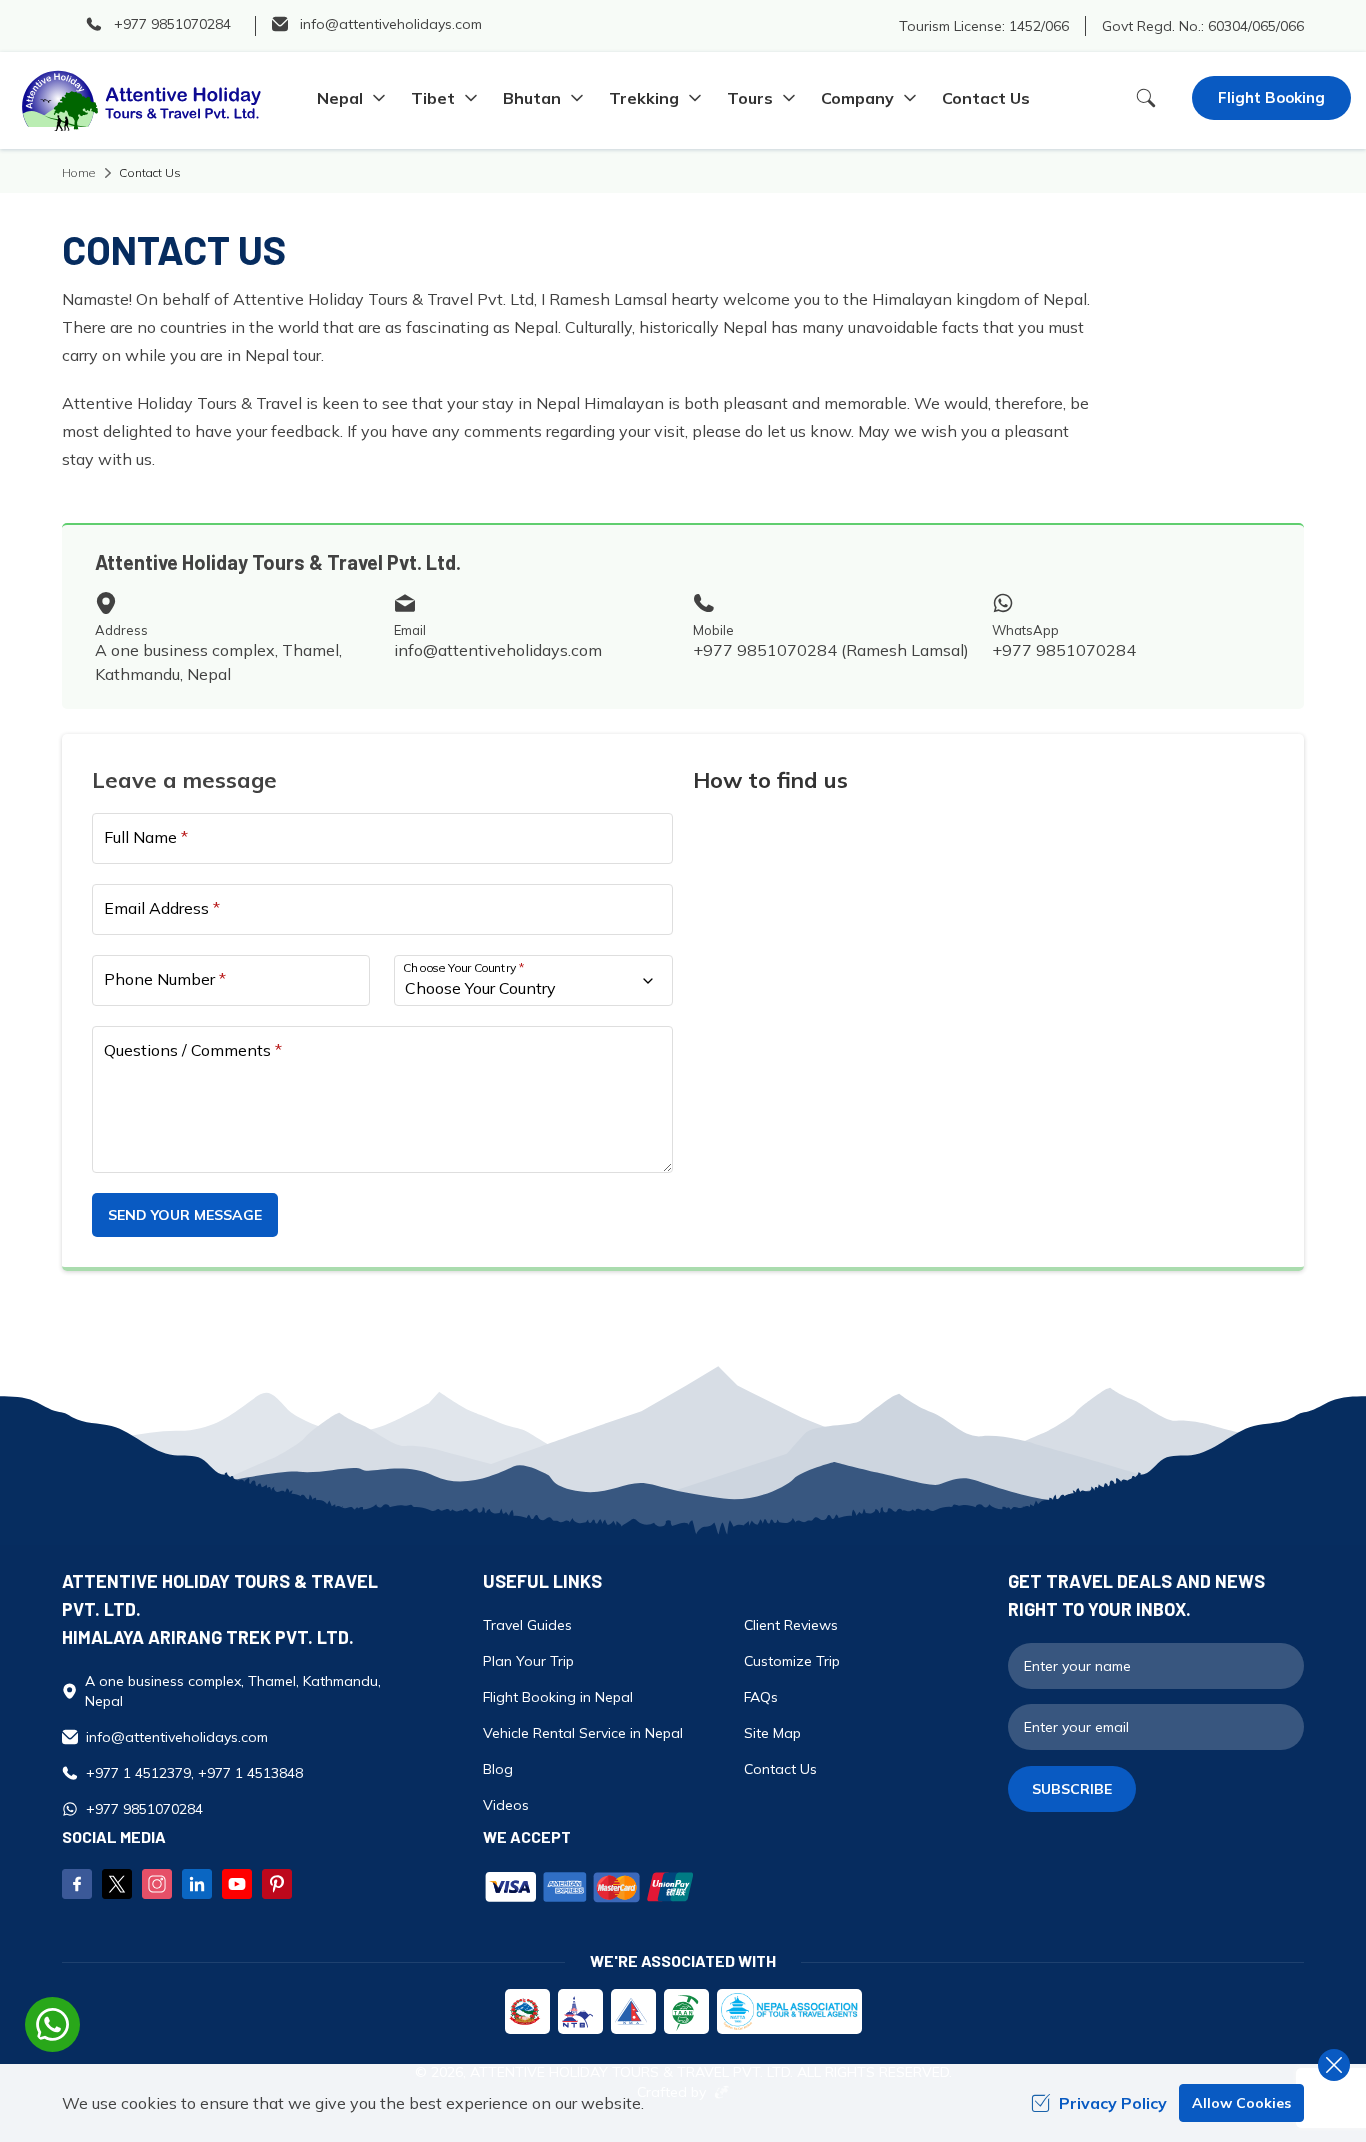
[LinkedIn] (197, 1884)
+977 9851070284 (1064, 650)
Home (78, 172)
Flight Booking (1271, 97)
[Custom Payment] (736, 1889)
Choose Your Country (464, 967)
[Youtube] (237, 1884)
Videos (506, 1805)
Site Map (772, 1733)
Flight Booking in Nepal (558, 1697)
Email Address (162, 908)
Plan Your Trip (528, 1661)
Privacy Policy (1113, 2103)
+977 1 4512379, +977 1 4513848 (194, 1773)
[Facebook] (77, 1884)
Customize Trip (792, 1661)
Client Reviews (791, 1625)
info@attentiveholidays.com (498, 650)
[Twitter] (117, 1884)
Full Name (146, 837)
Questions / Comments (193, 1050)
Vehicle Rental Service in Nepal (583, 1733)
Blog (498, 1769)
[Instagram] (157, 1884)
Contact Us (986, 98)
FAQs (761, 1697)
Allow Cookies (1241, 2103)
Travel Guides (527, 1625)
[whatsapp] (52, 2024)
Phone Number (165, 979)
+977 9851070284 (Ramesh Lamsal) (831, 650)
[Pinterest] (277, 1884)
